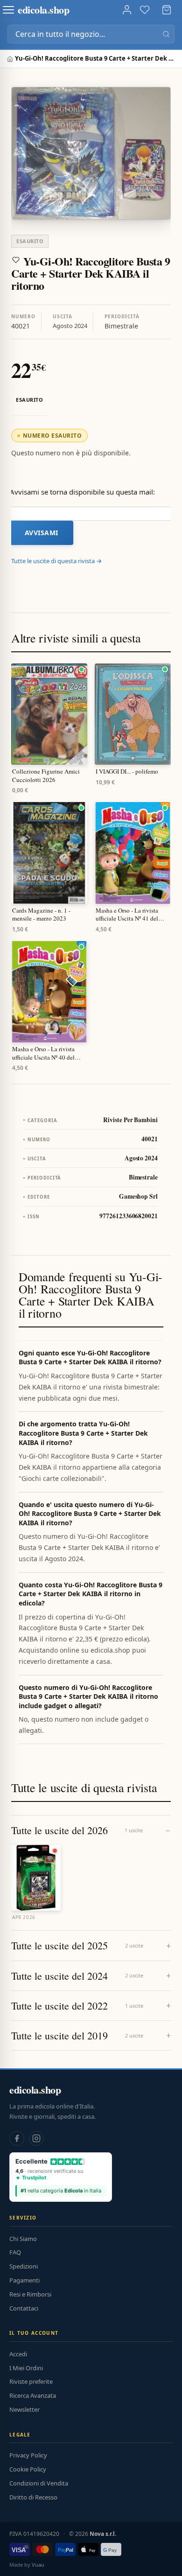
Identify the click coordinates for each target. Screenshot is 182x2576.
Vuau (38, 2565)
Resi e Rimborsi (30, 2294)
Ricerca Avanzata (33, 2395)
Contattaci (24, 2308)
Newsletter (24, 2409)
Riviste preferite (31, 2381)
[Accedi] (127, 10)
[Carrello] (167, 10)
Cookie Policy (28, 2469)
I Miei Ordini (26, 2368)
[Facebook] (17, 2138)
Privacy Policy (28, 2455)
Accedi (18, 2354)
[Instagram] (36, 2138)
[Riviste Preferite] (145, 10)
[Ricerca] (166, 34)
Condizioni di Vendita (39, 2483)
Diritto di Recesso (33, 2497)
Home (11, 59)
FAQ (15, 2252)
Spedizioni (24, 2266)
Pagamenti (24, 2280)
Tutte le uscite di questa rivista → (56, 561)
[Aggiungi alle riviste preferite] (16, 260)
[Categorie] (8, 10)
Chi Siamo (23, 2239)
